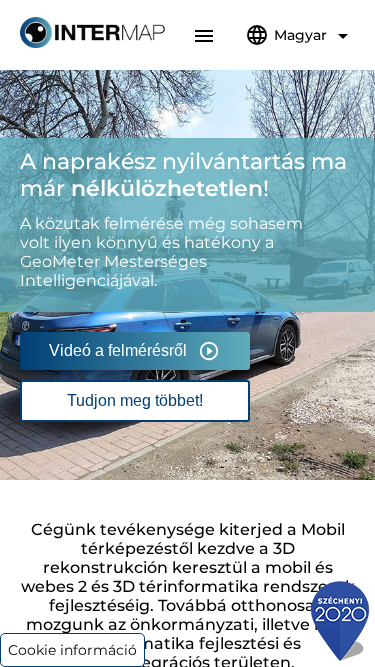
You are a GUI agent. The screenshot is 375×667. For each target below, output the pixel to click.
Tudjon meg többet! (135, 400)
